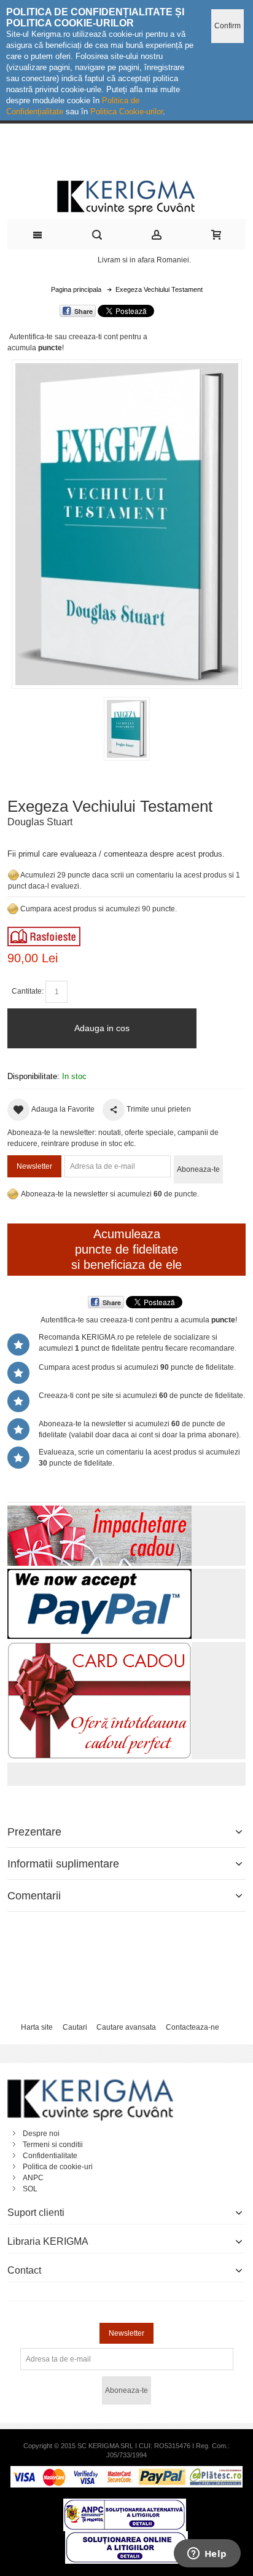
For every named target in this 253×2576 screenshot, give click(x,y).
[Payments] (126, 2472)
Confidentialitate (50, 2156)
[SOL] (126, 2537)
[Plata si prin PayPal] (99, 1574)
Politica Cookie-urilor (126, 112)
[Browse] (44, 932)
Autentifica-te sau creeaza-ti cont (64, 337)
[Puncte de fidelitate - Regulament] (13, 909)
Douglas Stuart (40, 822)
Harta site (37, 2027)
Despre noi (41, 2134)
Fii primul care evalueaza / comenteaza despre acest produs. (116, 854)
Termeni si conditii (53, 2145)
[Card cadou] (99, 1647)
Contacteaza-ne (193, 2027)
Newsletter (34, 1166)
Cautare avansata (126, 2027)
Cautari (75, 2027)
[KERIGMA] (127, 196)
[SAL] (125, 2504)
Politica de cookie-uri (58, 2167)
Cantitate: (28, 991)
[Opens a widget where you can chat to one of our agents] (207, 2554)
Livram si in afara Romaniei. (144, 260)
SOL (30, 2189)
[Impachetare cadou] (99, 1511)
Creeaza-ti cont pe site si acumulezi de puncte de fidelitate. (142, 1396)
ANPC (33, 2178)
